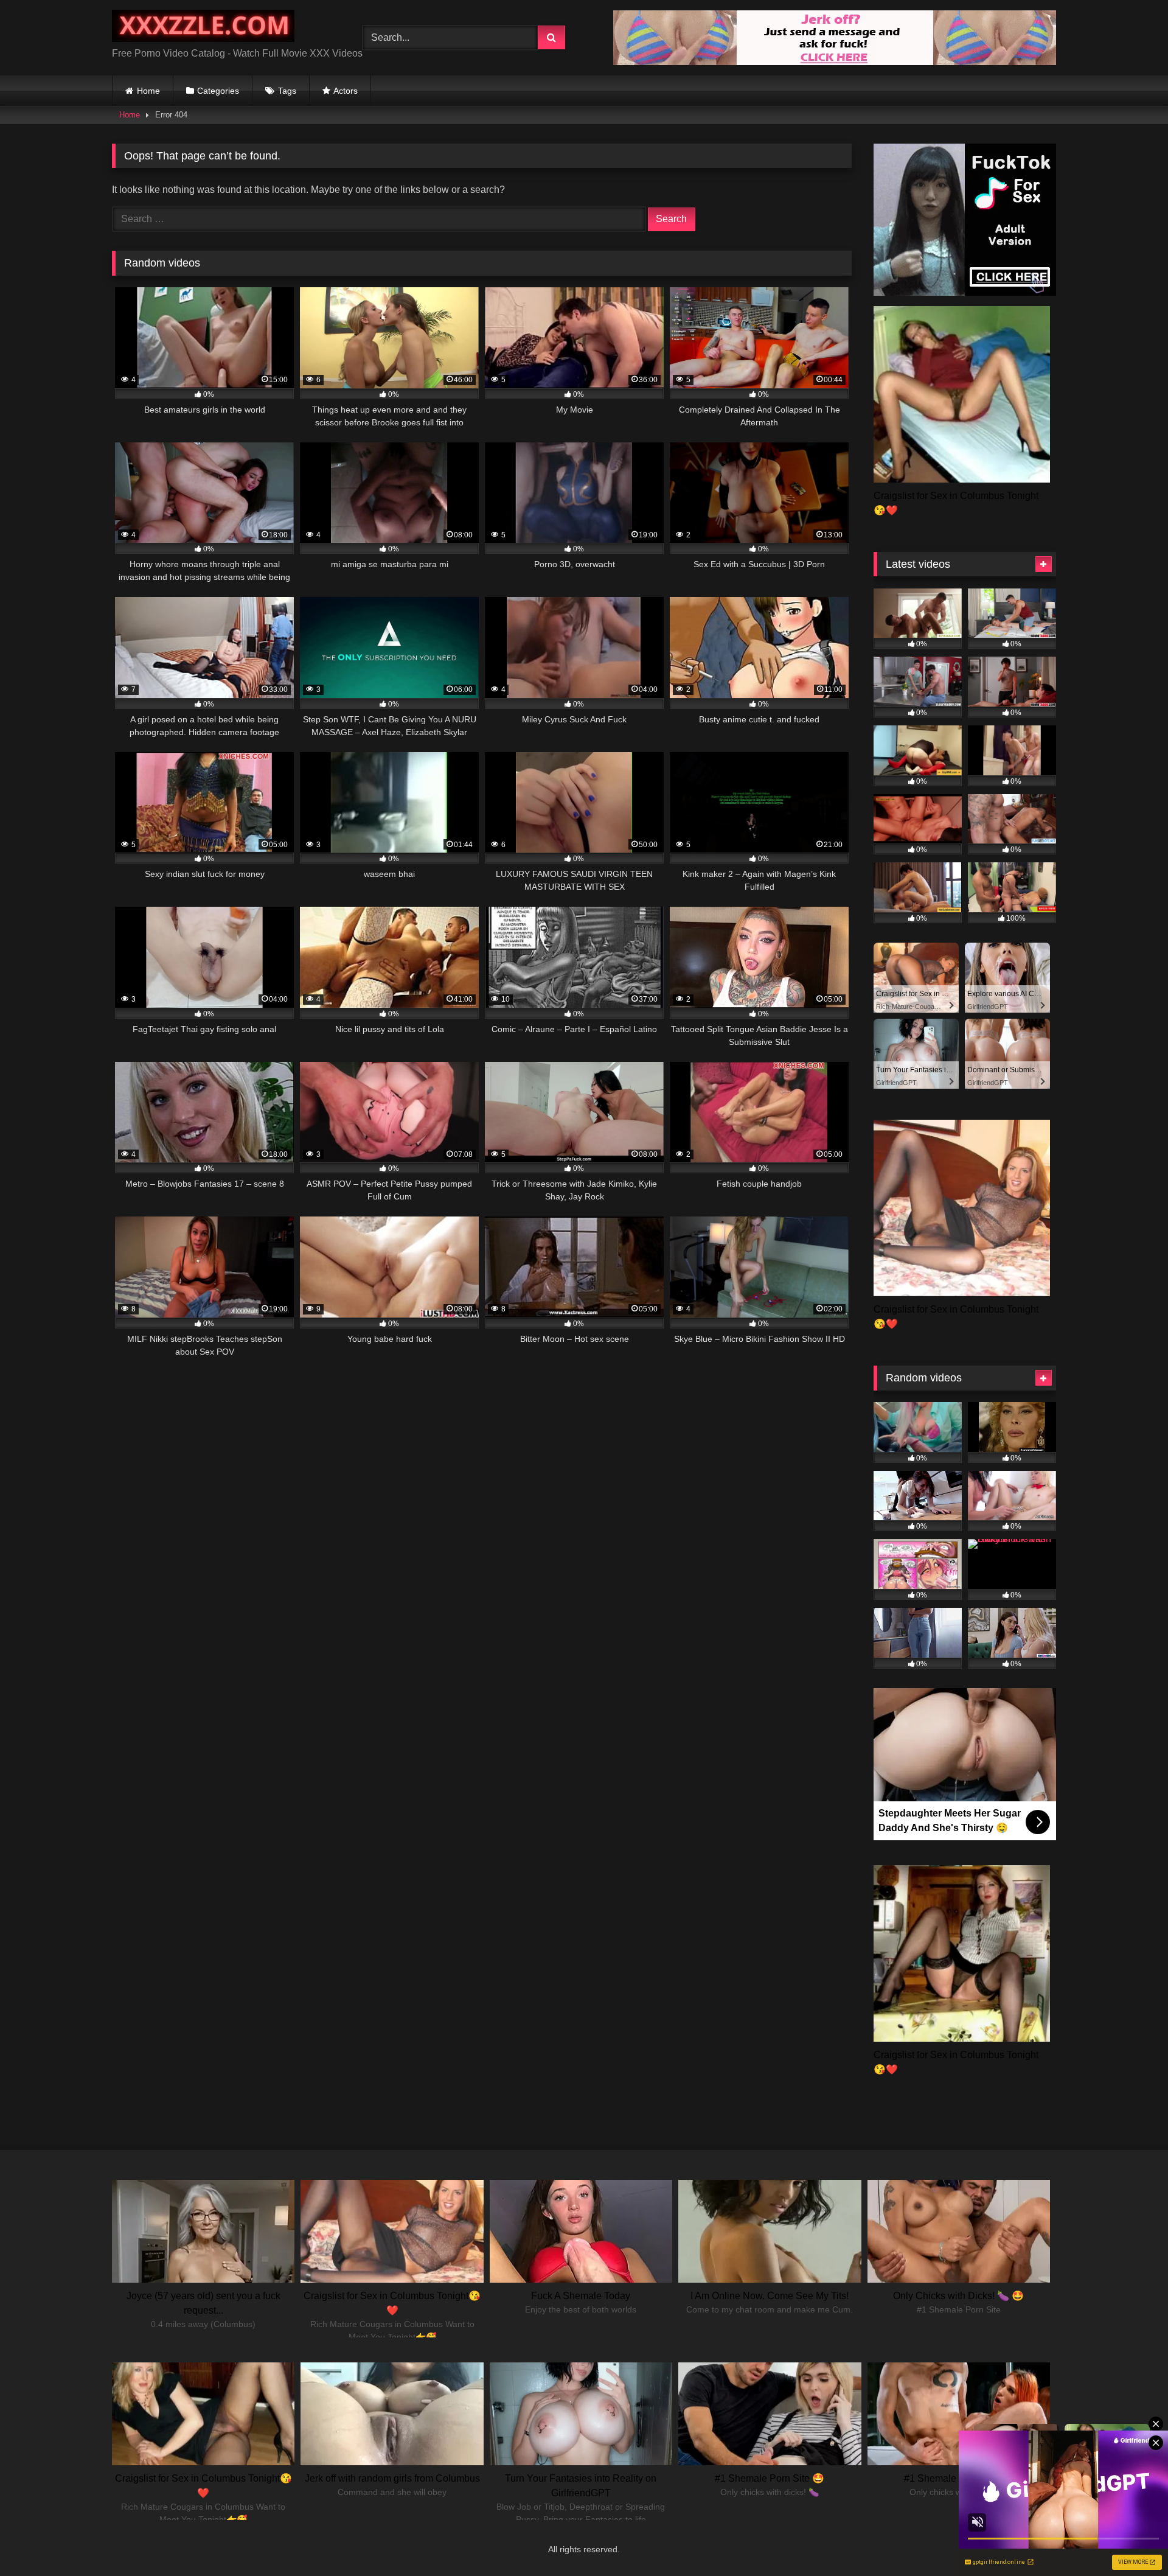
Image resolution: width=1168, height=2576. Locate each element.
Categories (218, 91)
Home (148, 91)
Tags (287, 91)
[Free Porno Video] (203, 28)
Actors (346, 91)
